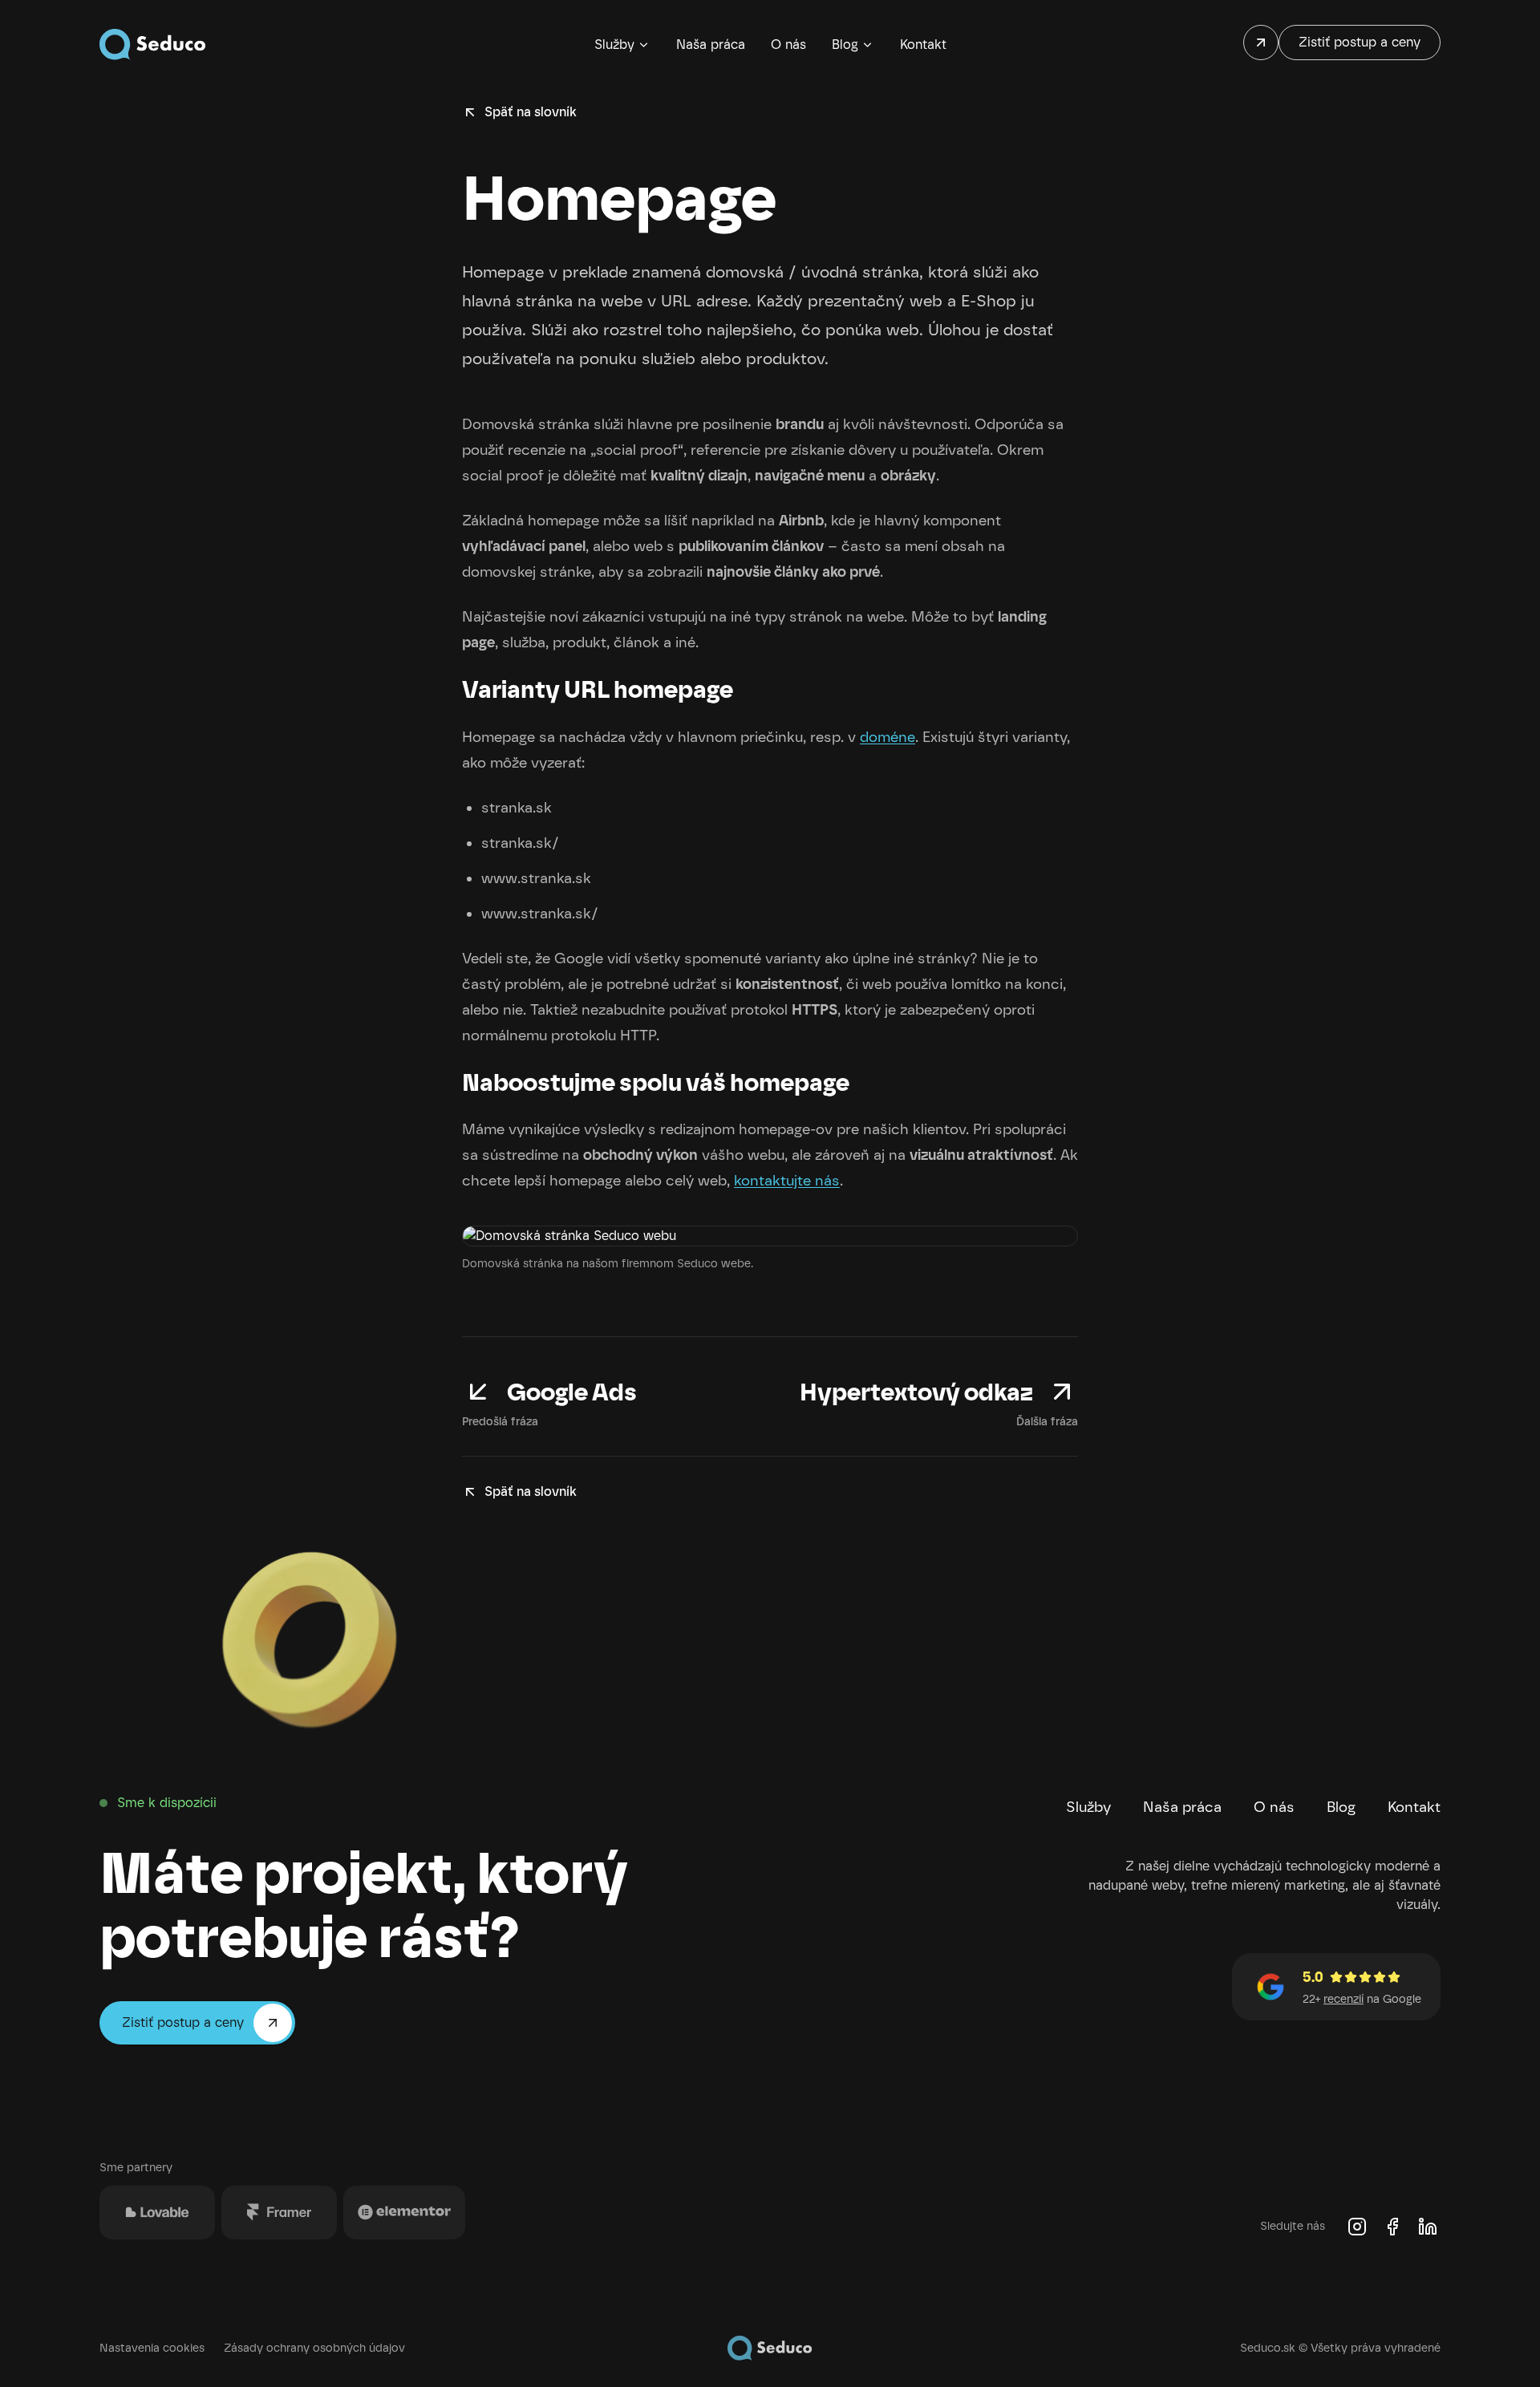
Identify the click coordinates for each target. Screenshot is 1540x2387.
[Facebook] (1392, 2227)
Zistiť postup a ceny (1360, 42)
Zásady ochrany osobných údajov (314, 2348)
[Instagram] (1357, 2227)
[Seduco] (153, 45)
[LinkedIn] (1428, 2227)
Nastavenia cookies (152, 2348)
